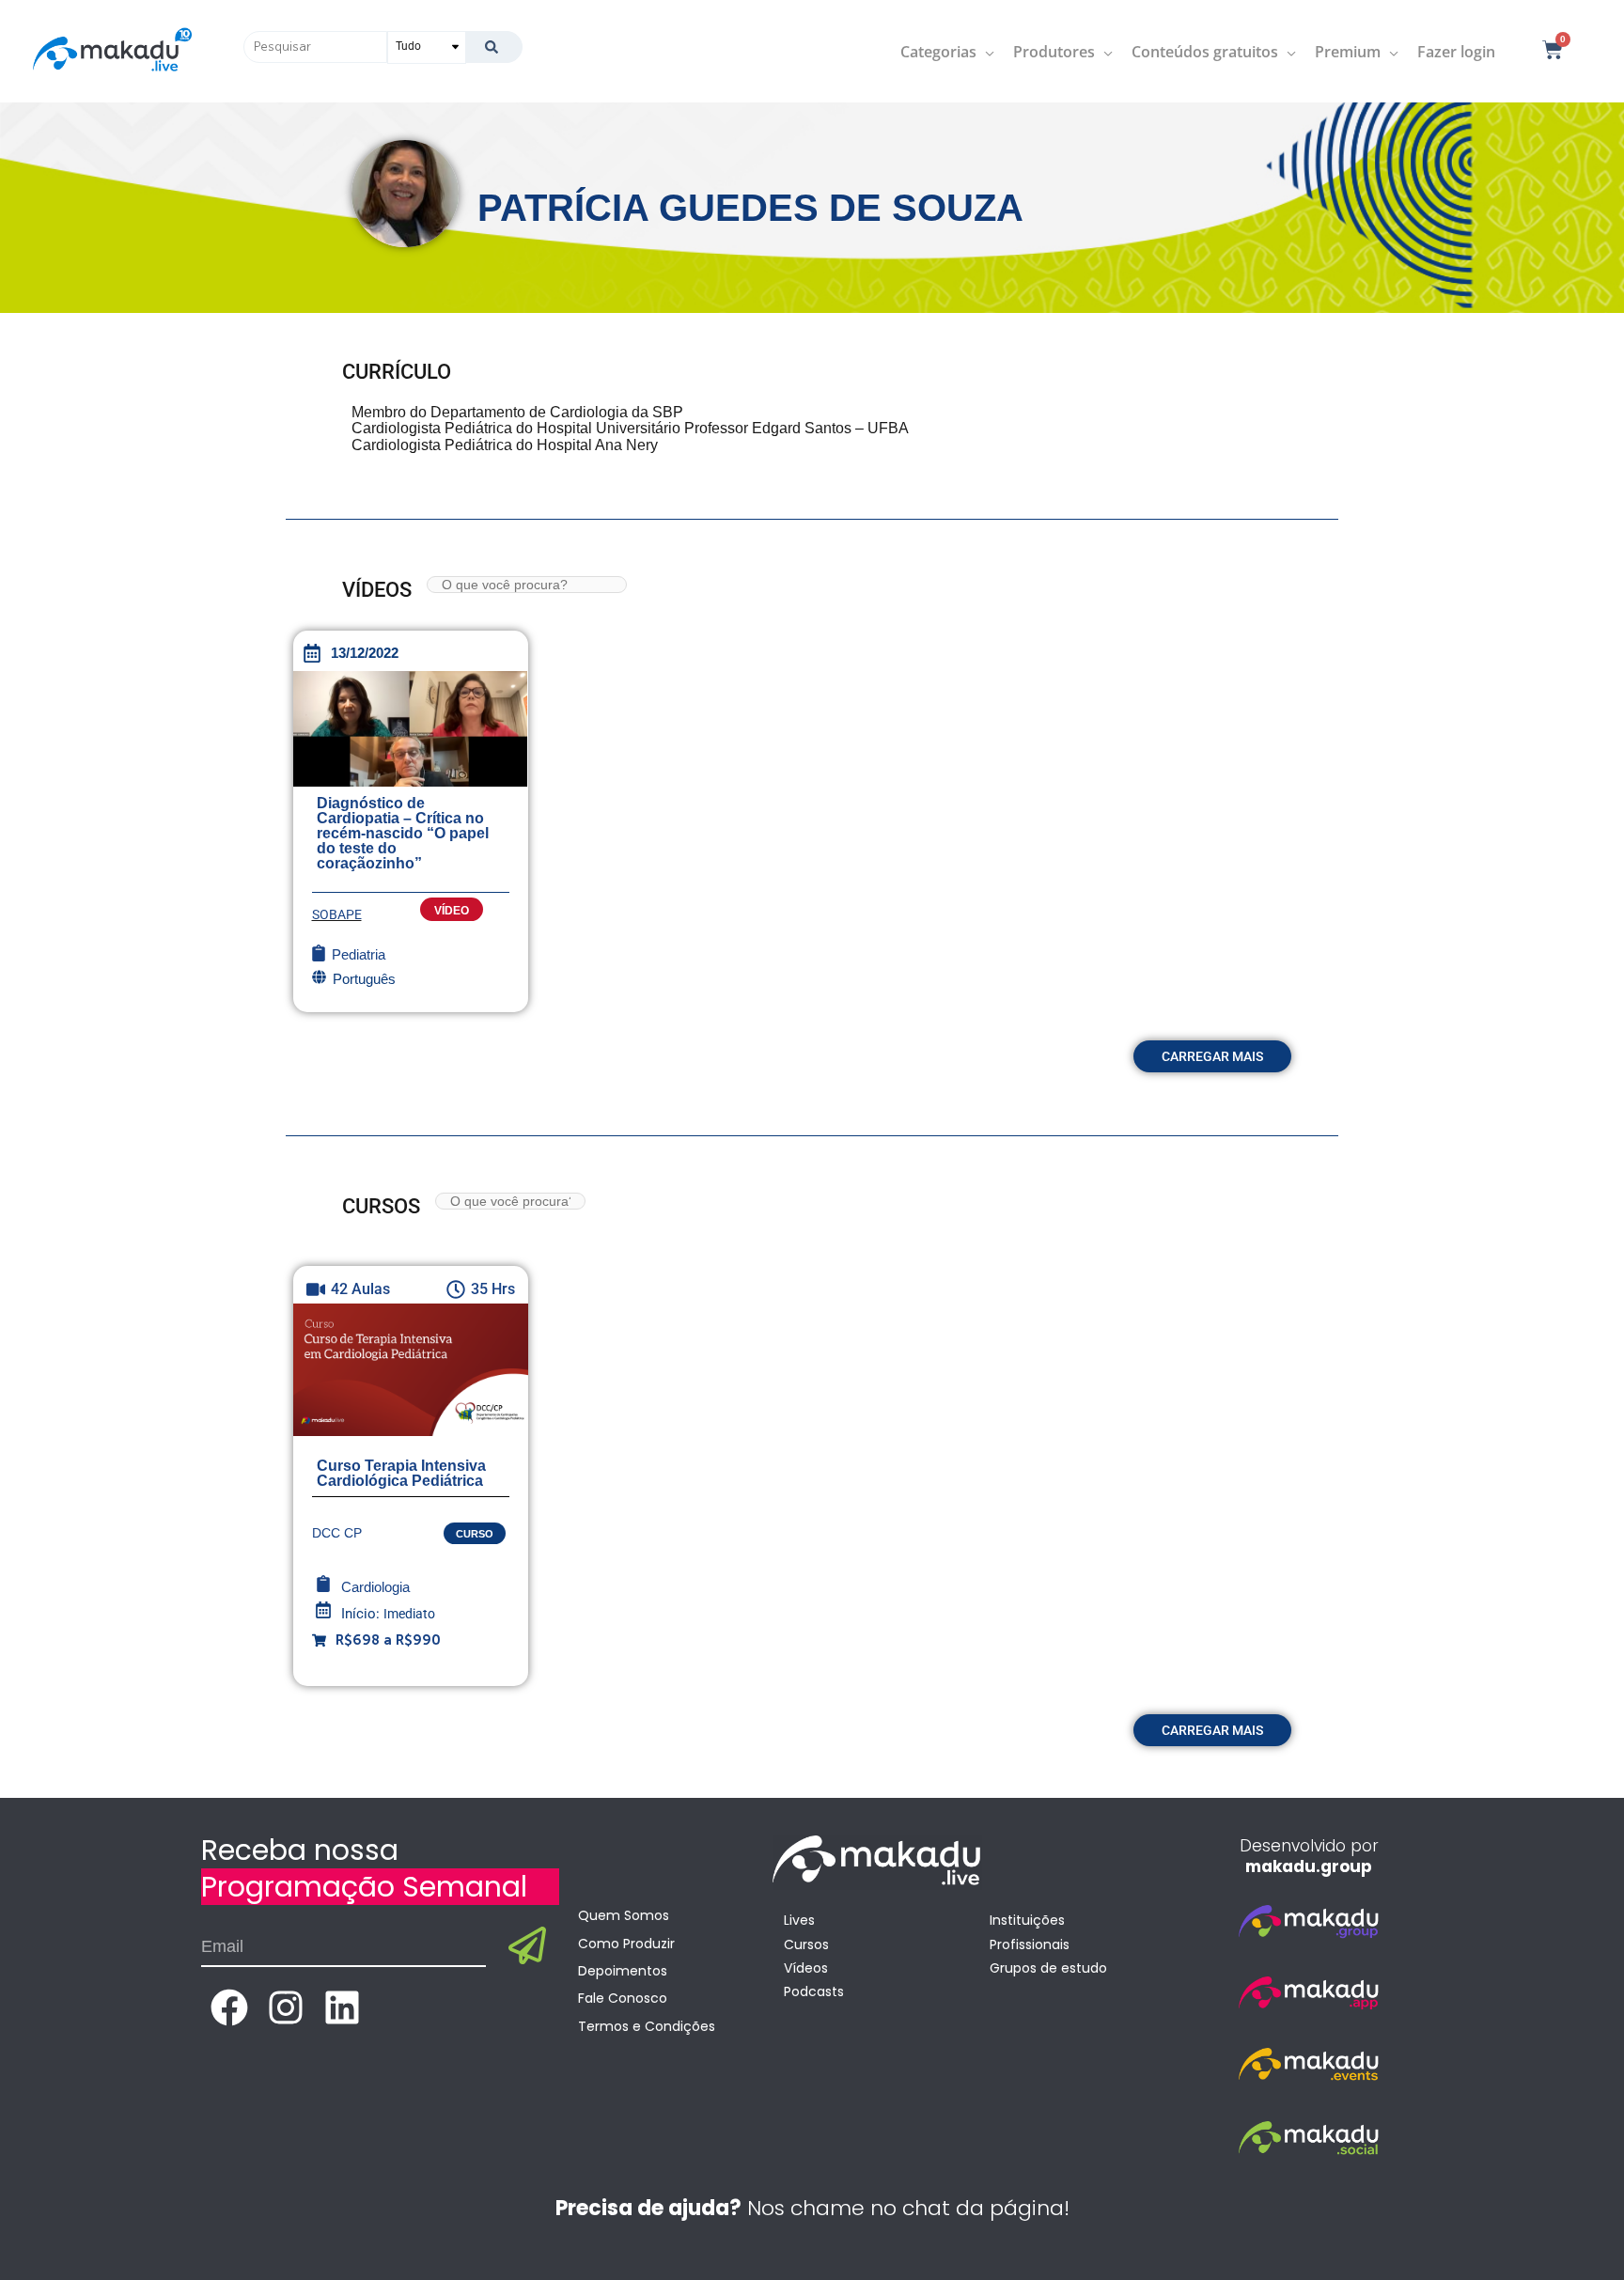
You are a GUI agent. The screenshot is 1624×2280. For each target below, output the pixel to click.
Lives (799, 1920)
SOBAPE (337, 914)
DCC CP (337, 1533)
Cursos (806, 1944)
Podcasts (814, 1991)
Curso (475, 1534)
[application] (985, 52)
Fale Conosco (623, 1998)
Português (364, 979)
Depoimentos (623, 1971)
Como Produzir (626, 1944)
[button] (1212, 1056)
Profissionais (1030, 1944)
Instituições (1027, 1920)
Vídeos (806, 1968)
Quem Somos (624, 1915)
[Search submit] (494, 47)
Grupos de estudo (1048, 1968)
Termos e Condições (647, 2026)
